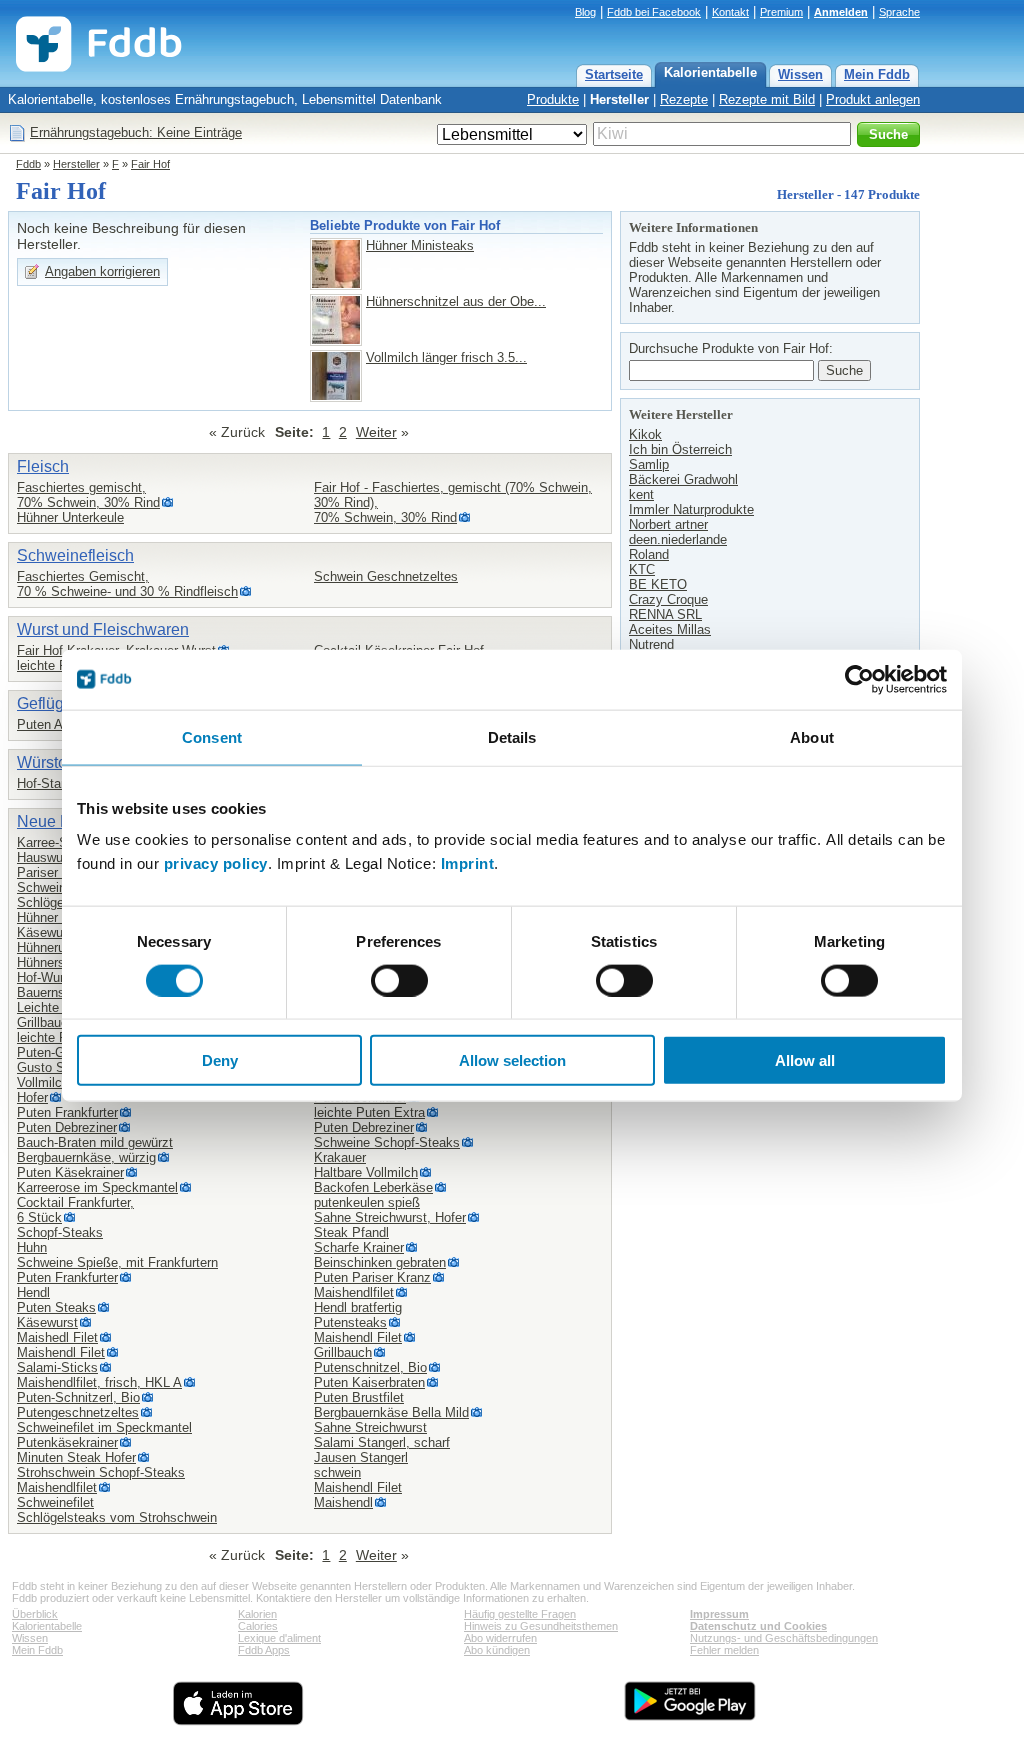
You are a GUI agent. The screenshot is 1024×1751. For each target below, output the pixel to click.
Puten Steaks (56, 1307)
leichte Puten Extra (369, 1112)
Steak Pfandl (351, 1232)
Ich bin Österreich (680, 449)
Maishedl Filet (57, 1337)
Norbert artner (668, 524)
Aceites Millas (670, 629)
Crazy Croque (668, 599)
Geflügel (47, 703)
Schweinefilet (55, 1502)
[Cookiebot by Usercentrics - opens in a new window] (859, 679)
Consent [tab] (212, 736)
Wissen (800, 74)
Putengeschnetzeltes (78, 1412)
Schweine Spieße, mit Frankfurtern (117, 1262)
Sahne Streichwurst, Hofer (390, 1217)
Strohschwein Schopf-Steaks (101, 1472)
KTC (642, 569)
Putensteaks (350, 1322)
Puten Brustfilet (359, 1397)
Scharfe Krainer (359, 1247)
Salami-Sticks (57, 1367)
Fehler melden (724, 1650)
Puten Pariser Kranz (372, 1277)
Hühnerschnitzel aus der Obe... (456, 301)
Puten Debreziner (67, 1127)
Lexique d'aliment (279, 1638)
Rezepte (684, 99)
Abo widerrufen (500, 1638)
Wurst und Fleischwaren (103, 629)
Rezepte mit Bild (767, 99)
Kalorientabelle (710, 72)
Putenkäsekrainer (67, 1442)
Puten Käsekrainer (70, 1172)
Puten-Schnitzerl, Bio (78, 1397)
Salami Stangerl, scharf (382, 1442)
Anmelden (841, 12)
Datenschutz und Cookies (758, 1626)
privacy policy (216, 863)
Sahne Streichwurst (370, 1427)
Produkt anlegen (873, 99)
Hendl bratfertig (358, 1307)
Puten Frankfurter (67, 1112)
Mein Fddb (877, 74)
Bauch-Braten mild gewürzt (95, 1142)
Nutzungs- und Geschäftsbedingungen (784, 1638)
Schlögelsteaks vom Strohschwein (117, 1517)
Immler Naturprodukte (691, 509)
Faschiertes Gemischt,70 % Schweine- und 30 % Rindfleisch (127, 584)
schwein (337, 1472)
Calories (258, 1626)
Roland (649, 554)
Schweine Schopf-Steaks (387, 1142)
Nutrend (651, 644)
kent (641, 494)
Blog (585, 12)
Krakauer (340, 1157)
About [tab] (812, 736)
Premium (781, 12)
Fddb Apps (264, 1650)
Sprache (899, 12)
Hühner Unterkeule (70, 517)
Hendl (33, 1292)
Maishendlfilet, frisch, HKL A (99, 1382)
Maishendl (343, 1502)
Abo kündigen (497, 1650)
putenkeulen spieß (367, 1202)
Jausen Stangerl (361, 1457)
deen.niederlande (678, 539)
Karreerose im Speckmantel (97, 1187)
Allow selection (512, 1060)
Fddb (28, 164)
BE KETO (658, 584)
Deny (220, 1060)
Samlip (649, 464)
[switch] (399, 980)
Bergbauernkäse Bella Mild (391, 1412)
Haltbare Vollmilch (366, 1172)
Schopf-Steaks (60, 1232)
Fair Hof (150, 164)
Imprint (468, 863)
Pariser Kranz (56, 872)
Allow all (805, 1060)
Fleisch (43, 466)
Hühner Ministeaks (420, 245)
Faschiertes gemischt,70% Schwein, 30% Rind (88, 495)
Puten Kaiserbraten (369, 1382)
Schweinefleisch (75, 555)
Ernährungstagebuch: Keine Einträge (136, 132)
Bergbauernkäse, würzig (86, 1157)
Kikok (645, 434)
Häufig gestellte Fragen (520, 1614)
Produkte (553, 99)
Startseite (614, 74)
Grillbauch (46, 1022)
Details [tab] (512, 736)
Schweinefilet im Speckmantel (104, 1427)
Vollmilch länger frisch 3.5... (446, 357)
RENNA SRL (665, 614)
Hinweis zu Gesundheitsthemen (541, 1626)
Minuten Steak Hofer (76, 1457)
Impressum (719, 1614)
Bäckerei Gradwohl (683, 479)
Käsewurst (47, 932)
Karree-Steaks (58, 842)
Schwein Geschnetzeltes (386, 576)
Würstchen (55, 762)
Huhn (32, 1247)
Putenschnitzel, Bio (370, 1367)
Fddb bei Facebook (654, 12)
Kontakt (730, 12)
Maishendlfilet (57, 1487)
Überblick (35, 1614)
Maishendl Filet (61, 1352)
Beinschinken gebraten (380, 1262)
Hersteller (619, 99)
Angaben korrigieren (102, 271)
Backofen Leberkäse (373, 1187)
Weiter (376, 432)
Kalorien (257, 1614)
